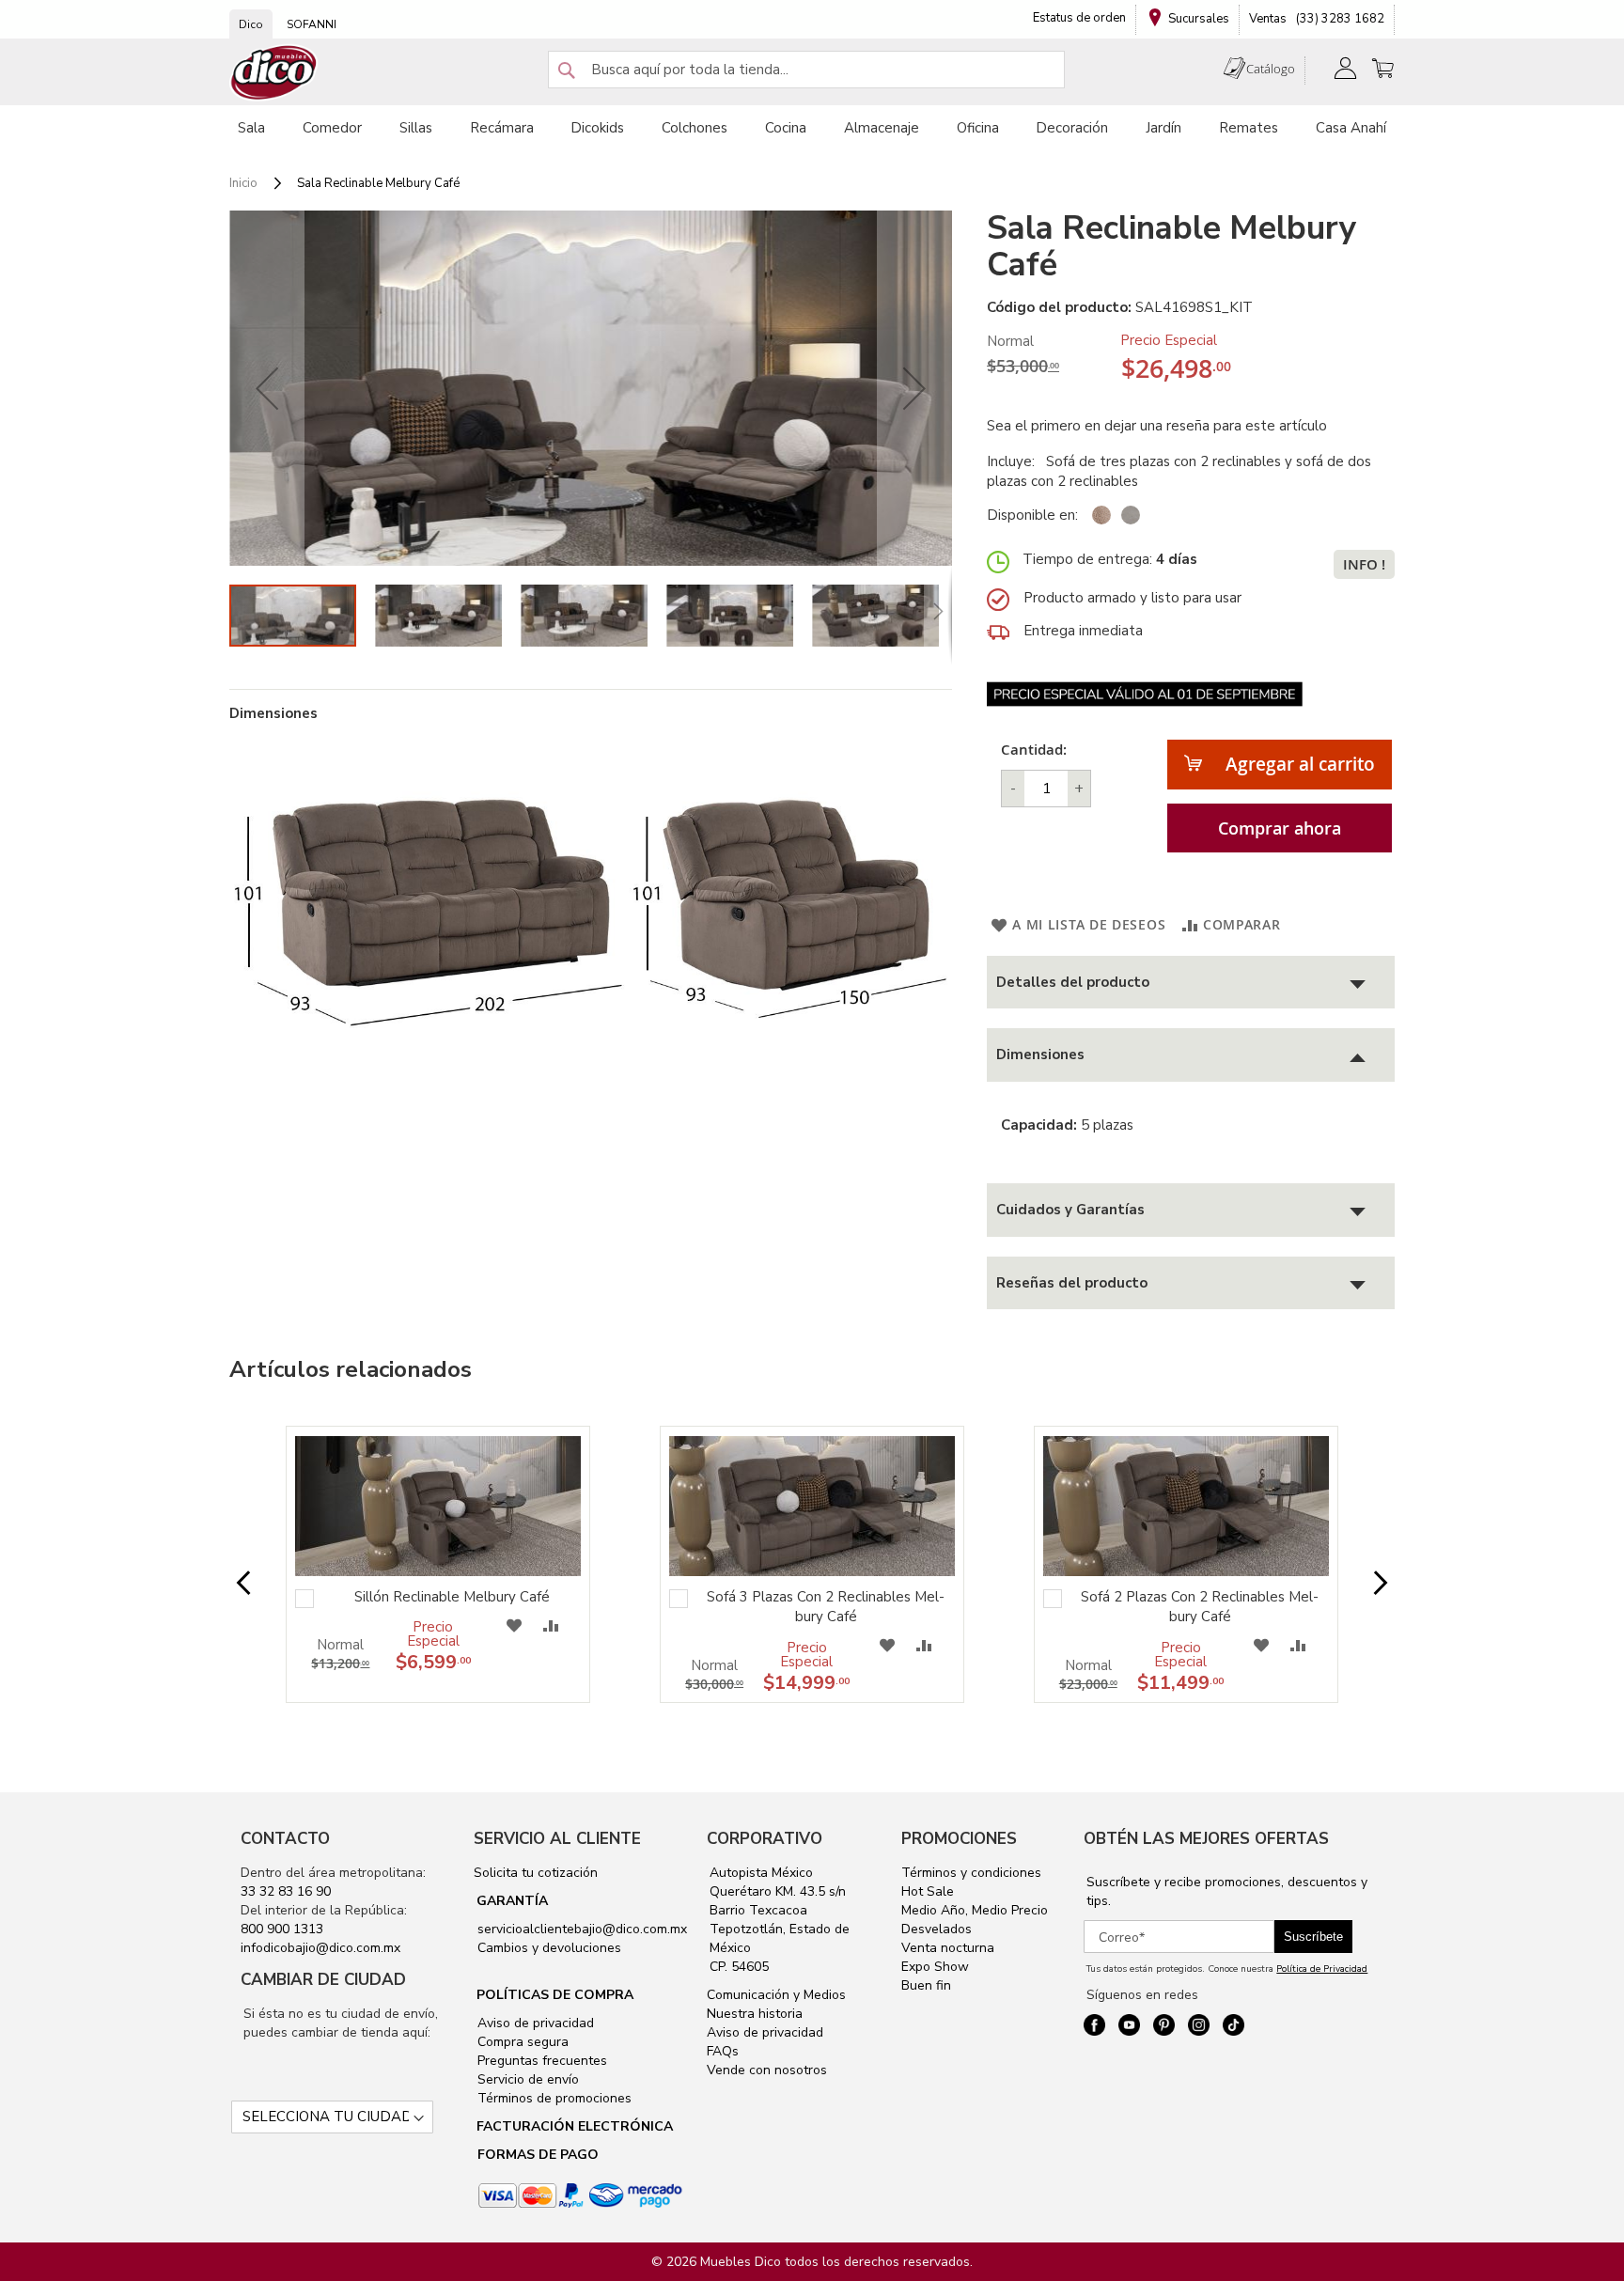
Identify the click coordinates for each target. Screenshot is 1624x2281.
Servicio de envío (526, 2079)
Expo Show (935, 1967)
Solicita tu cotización (536, 1873)
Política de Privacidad (1322, 1969)
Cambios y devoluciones (547, 1948)
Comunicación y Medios (776, 1995)
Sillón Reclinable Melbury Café (452, 1597)
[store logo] (274, 73)
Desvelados (937, 1929)
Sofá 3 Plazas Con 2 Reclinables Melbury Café (826, 1607)
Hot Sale (928, 1891)
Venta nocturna (948, 1948)
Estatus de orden (1079, 18)
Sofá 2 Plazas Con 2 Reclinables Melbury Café (1200, 1607)
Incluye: (1015, 461)
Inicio (243, 183)
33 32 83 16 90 (286, 1891)
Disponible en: (1032, 515)
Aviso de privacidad (534, 2023)
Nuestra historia (755, 2014)
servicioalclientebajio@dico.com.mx (582, 1929)
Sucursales (1199, 19)
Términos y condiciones (971, 1873)
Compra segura (521, 2042)
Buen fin (926, 1985)
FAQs (723, 2051)
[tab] (1191, 983)
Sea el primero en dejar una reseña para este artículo (1157, 426)
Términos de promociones (553, 2098)
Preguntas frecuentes (540, 2061)
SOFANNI (312, 24)
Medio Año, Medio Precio (975, 1910)
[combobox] (806, 70)
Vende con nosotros (767, 2070)
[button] (267, 388)
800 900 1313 (282, 1929)
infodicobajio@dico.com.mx (320, 1948)
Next (1366, 1583)
